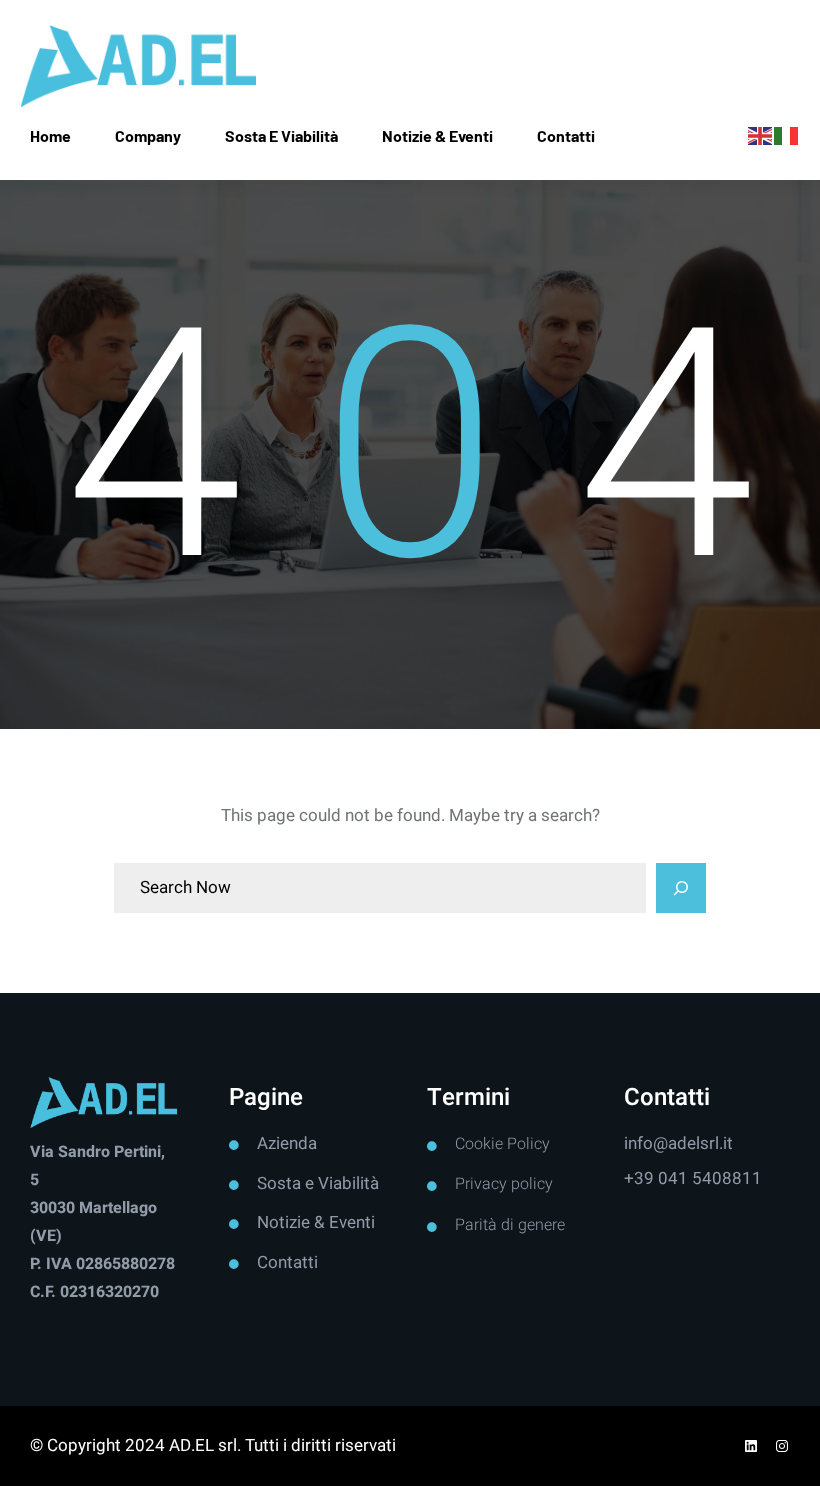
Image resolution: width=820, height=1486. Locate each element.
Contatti (287, 1262)
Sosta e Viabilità (318, 1183)
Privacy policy (504, 1184)
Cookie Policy (502, 1144)
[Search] (681, 888)
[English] (761, 135)
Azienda (287, 1143)
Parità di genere (510, 1225)
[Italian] (787, 135)
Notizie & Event (314, 1222)
